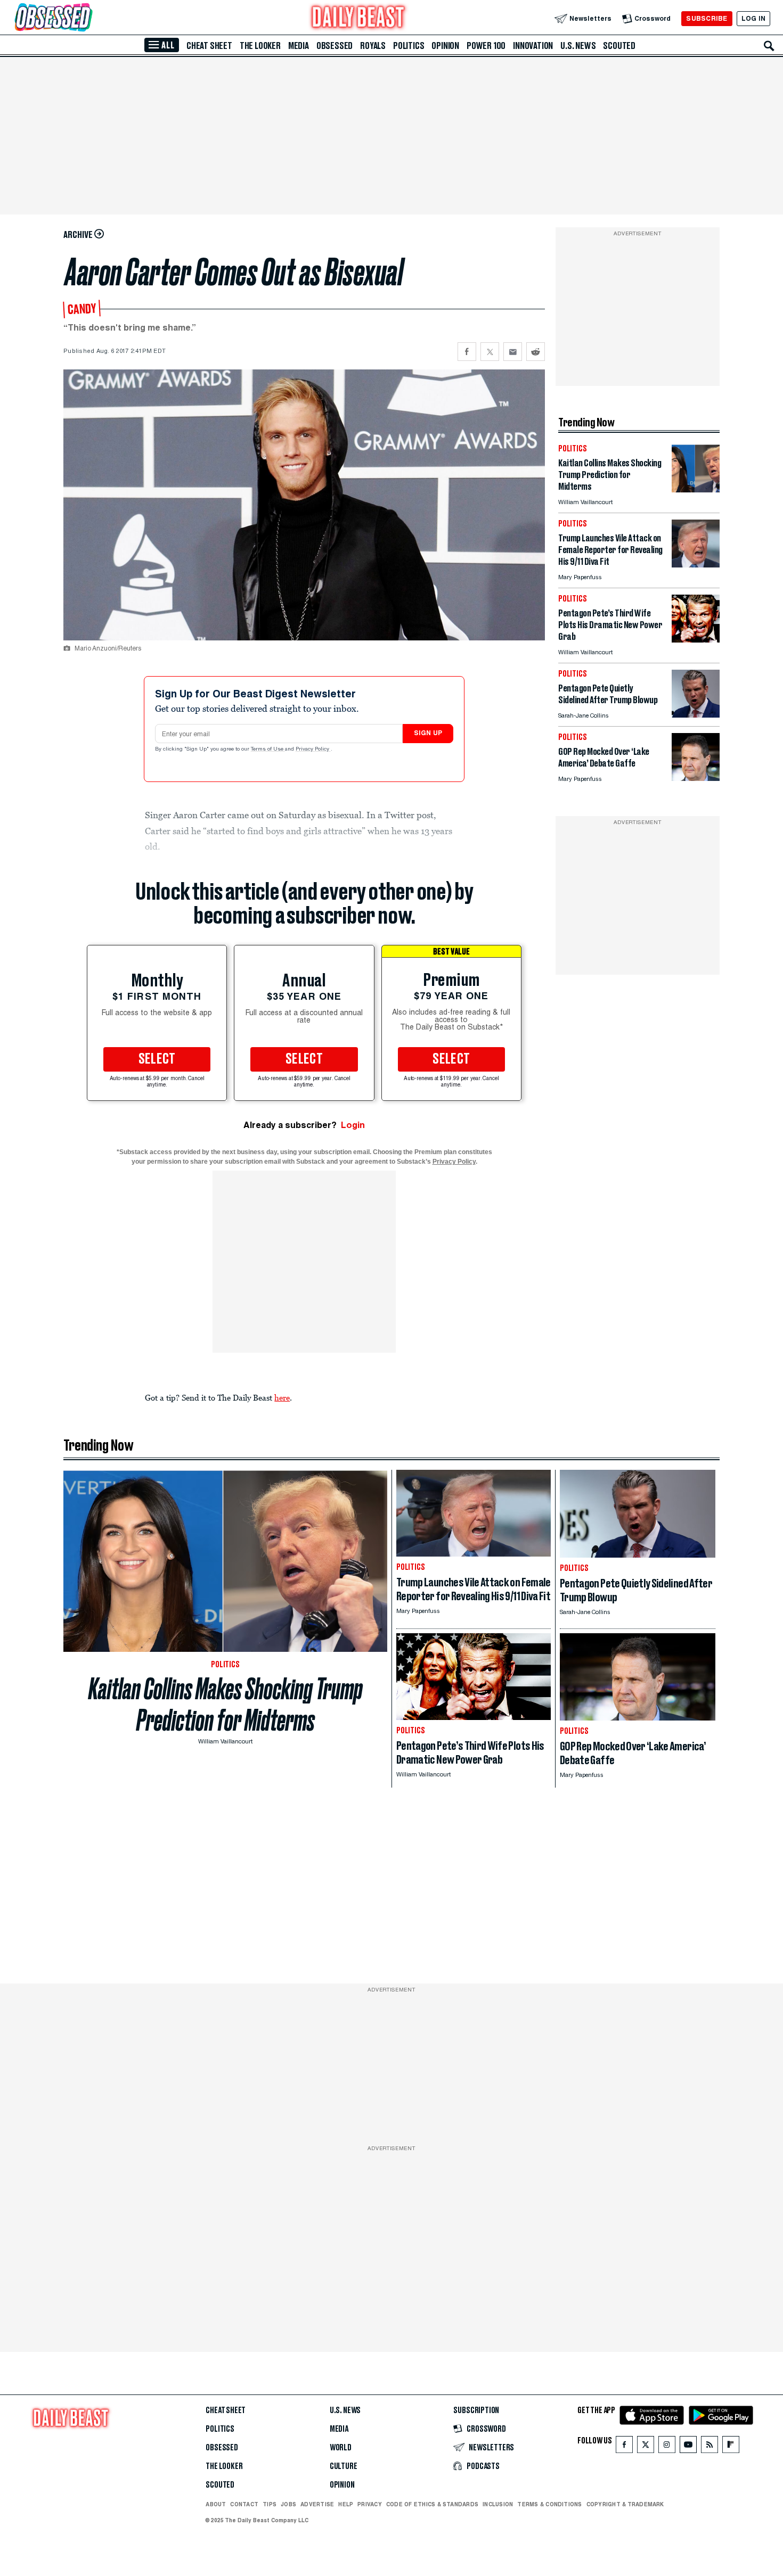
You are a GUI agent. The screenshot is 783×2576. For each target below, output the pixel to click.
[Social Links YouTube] (688, 2447)
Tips (270, 2504)
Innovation (533, 46)
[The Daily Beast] (358, 18)
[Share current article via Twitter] (490, 352)
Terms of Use (268, 750)
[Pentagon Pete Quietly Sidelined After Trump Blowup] (696, 715)
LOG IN (753, 18)
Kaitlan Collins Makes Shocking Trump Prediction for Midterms (226, 1705)
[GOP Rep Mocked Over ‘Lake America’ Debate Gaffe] (696, 778)
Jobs (288, 2504)
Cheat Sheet (209, 46)
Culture (344, 2466)
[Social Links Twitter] (646, 2447)
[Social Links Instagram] (667, 2447)
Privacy (370, 2504)
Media (299, 46)
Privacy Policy (313, 750)
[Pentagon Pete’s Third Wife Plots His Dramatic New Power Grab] (696, 640)
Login (353, 1125)
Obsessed (335, 46)
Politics (409, 46)
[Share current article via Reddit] (536, 352)
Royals (373, 46)
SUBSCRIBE (707, 18)
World (341, 2448)
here (282, 1397)
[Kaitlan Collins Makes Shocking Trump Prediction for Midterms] (696, 489)
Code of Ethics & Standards (432, 2504)
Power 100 (486, 46)
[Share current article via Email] (513, 352)
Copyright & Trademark (625, 2504)
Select (157, 1059)
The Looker (260, 46)
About (216, 2504)
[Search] (769, 46)
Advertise (317, 2504)
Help (346, 2504)
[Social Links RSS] (709, 2447)
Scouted (619, 46)
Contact (244, 2504)
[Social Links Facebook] (624, 2447)
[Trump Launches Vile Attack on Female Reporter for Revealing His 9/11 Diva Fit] (696, 565)
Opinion (445, 46)
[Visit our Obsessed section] (87, 18)
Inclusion (498, 2504)
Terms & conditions (549, 2504)
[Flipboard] (731, 2447)
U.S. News (578, 46)
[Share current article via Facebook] (467, 352)
